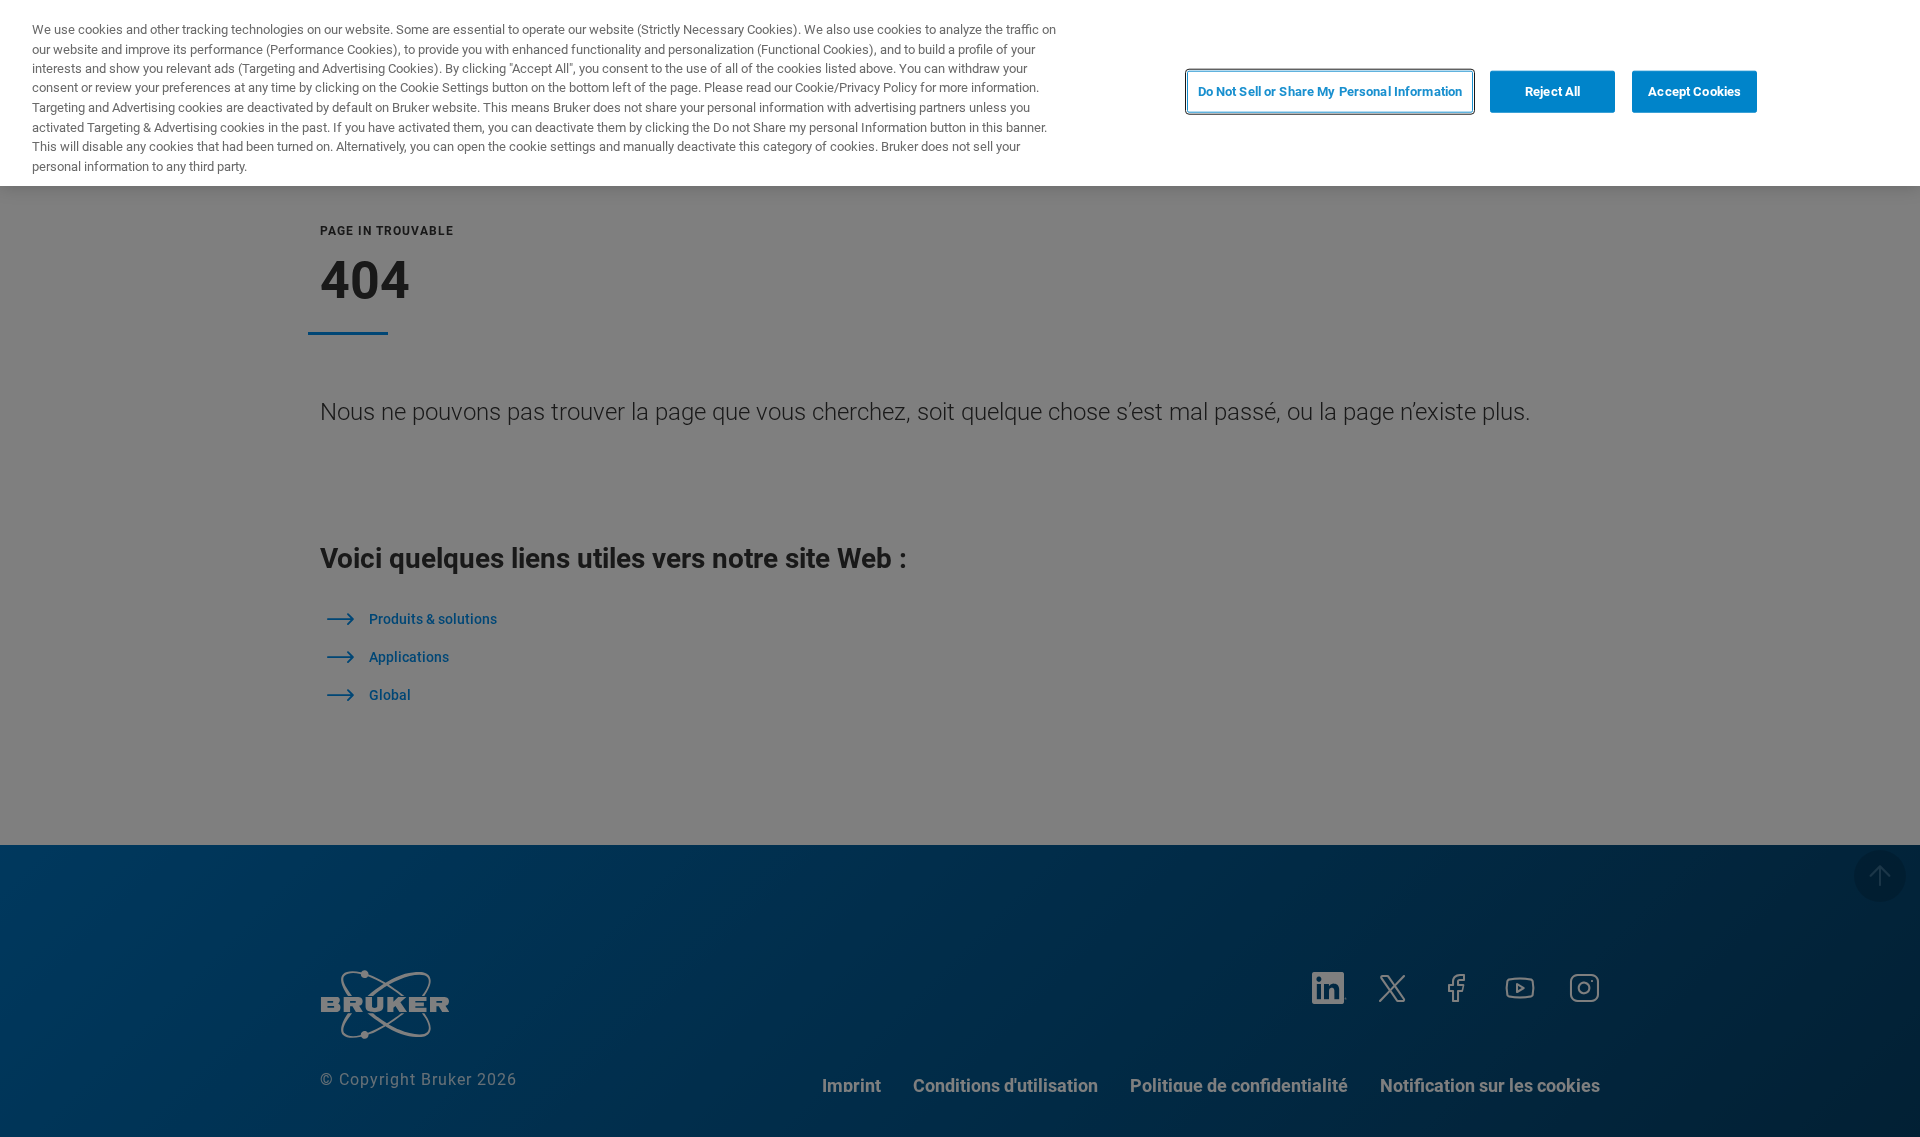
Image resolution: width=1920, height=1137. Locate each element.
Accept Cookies (1694, 91)
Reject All (1552, 91)
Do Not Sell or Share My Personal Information (1330, 91)
